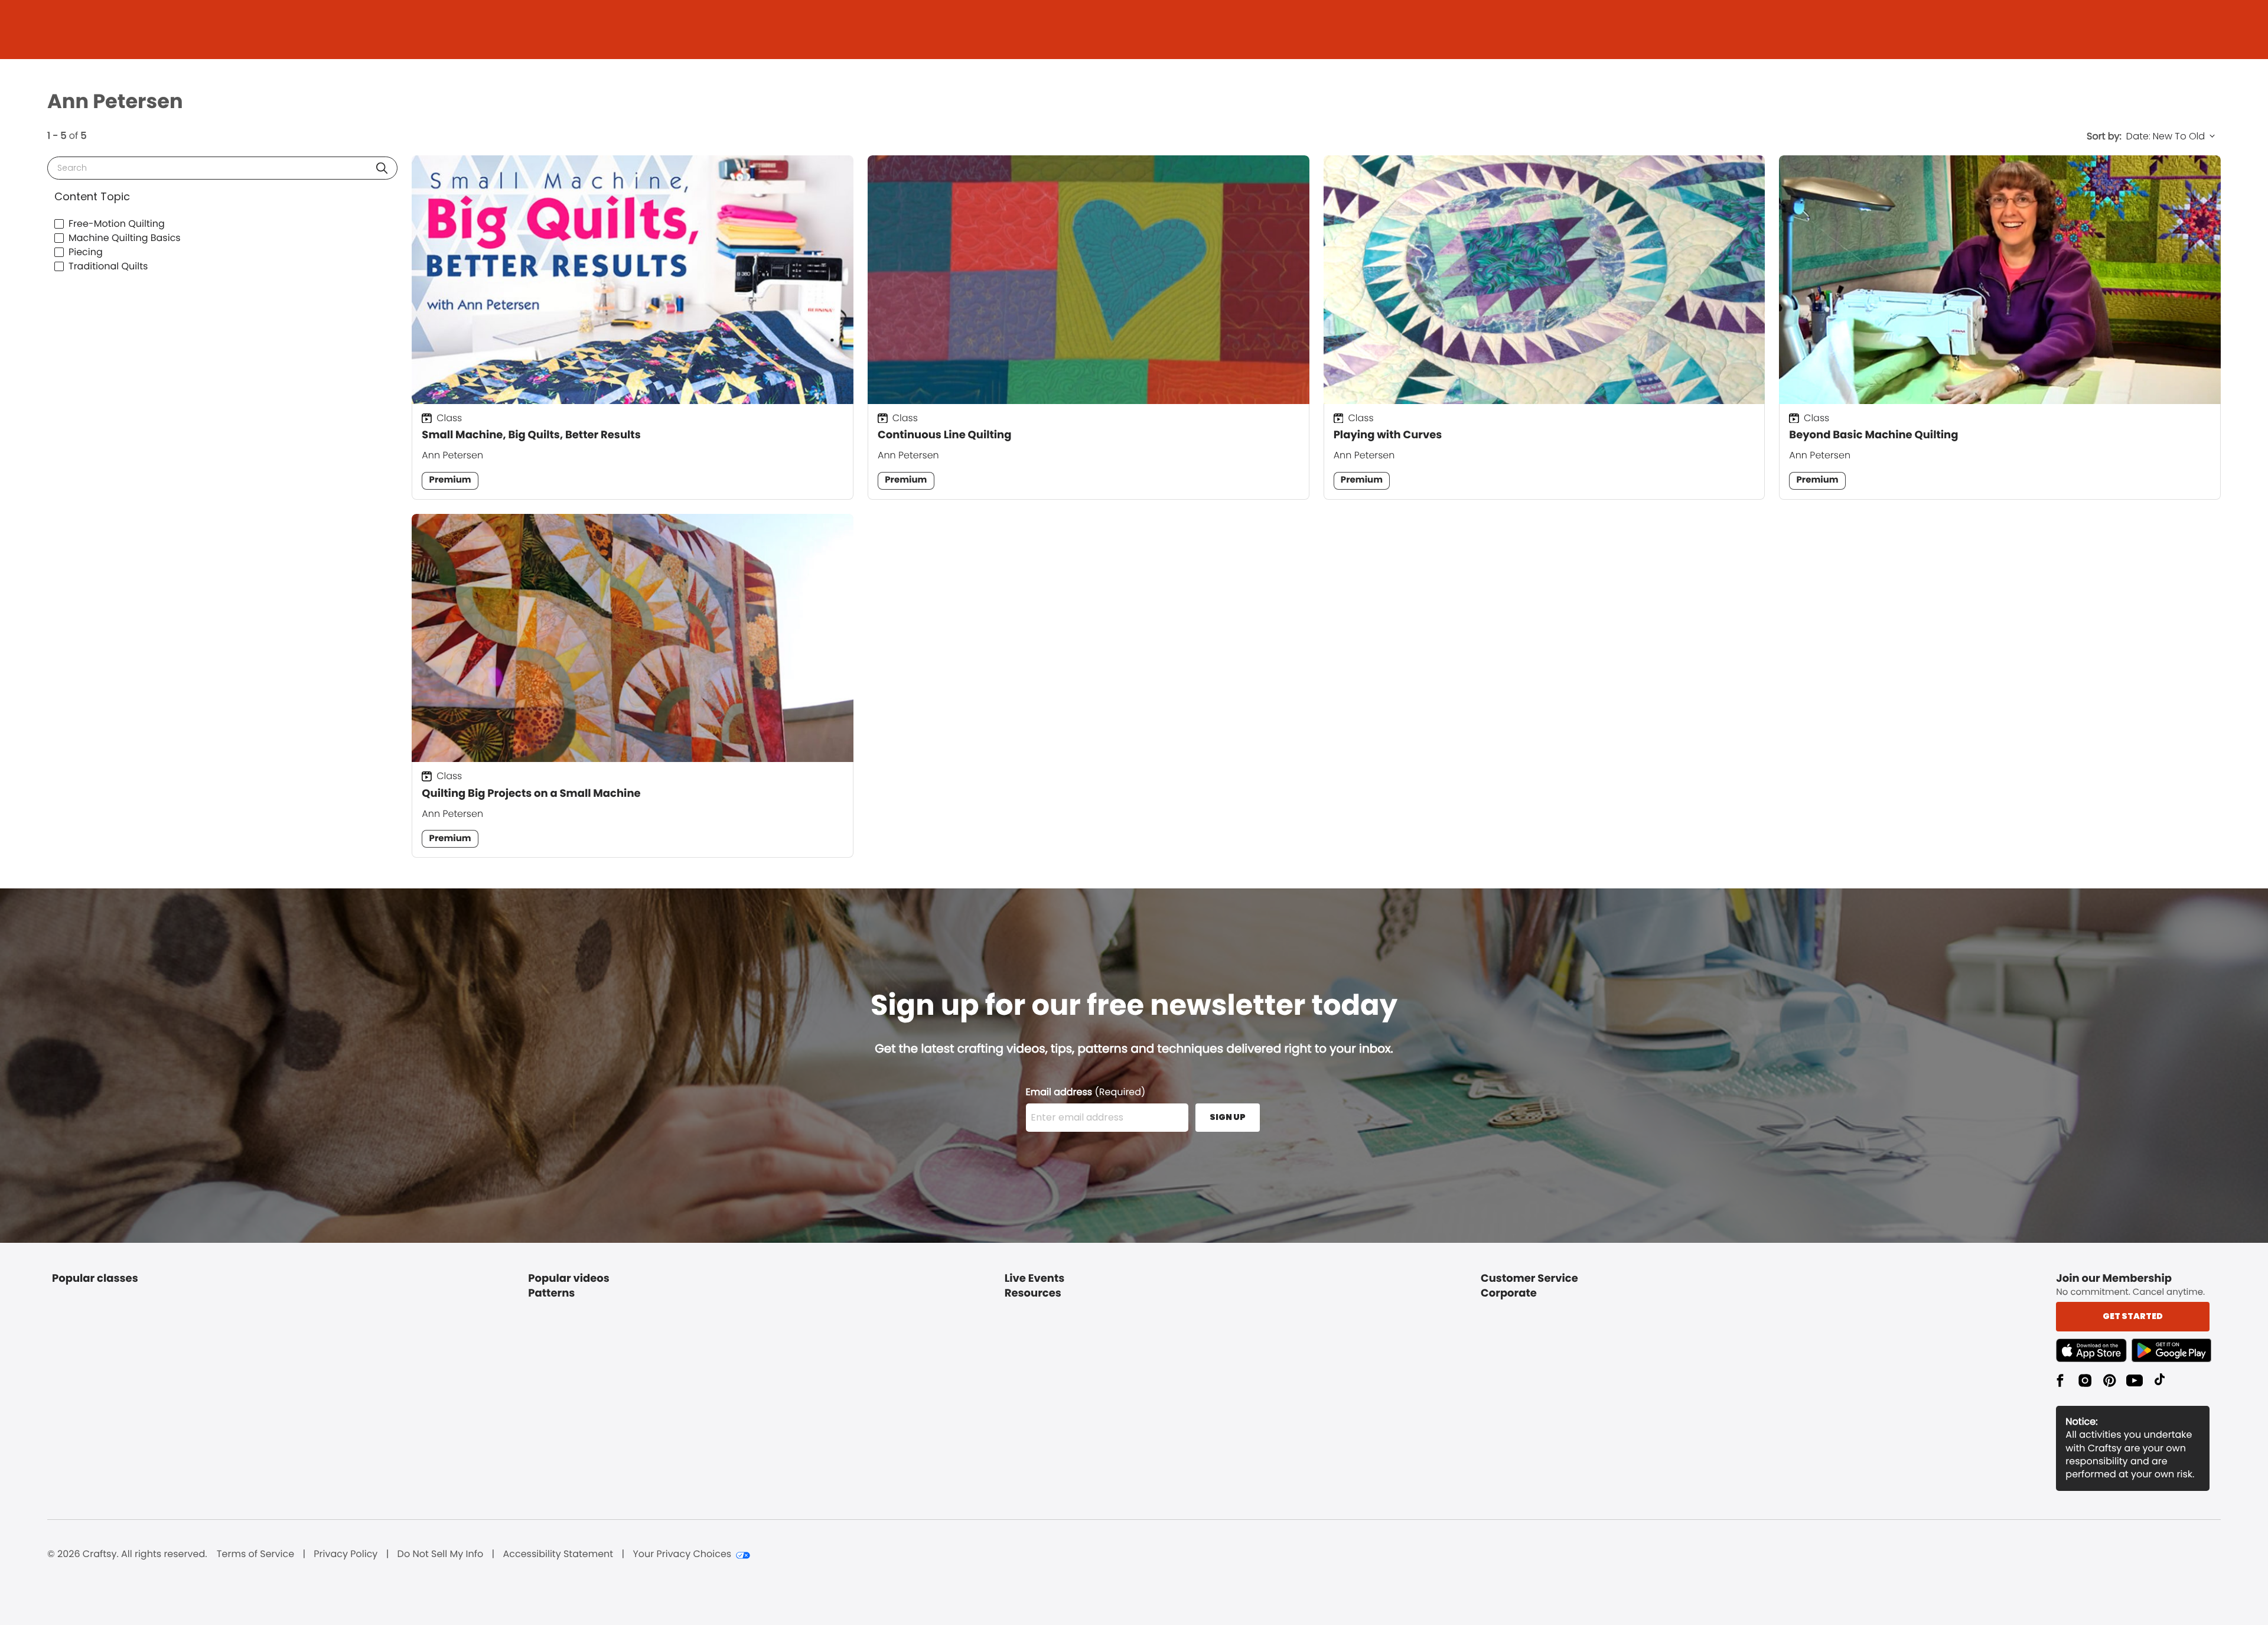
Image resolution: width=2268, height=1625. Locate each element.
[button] (382, 168)
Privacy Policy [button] (346, 1554)
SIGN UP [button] (1228, 1117)
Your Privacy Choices (682, 1554)
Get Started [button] (2133, 1316)
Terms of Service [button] (255, 1554)
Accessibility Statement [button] (558, 1554)
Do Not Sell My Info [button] (441, 1554)
